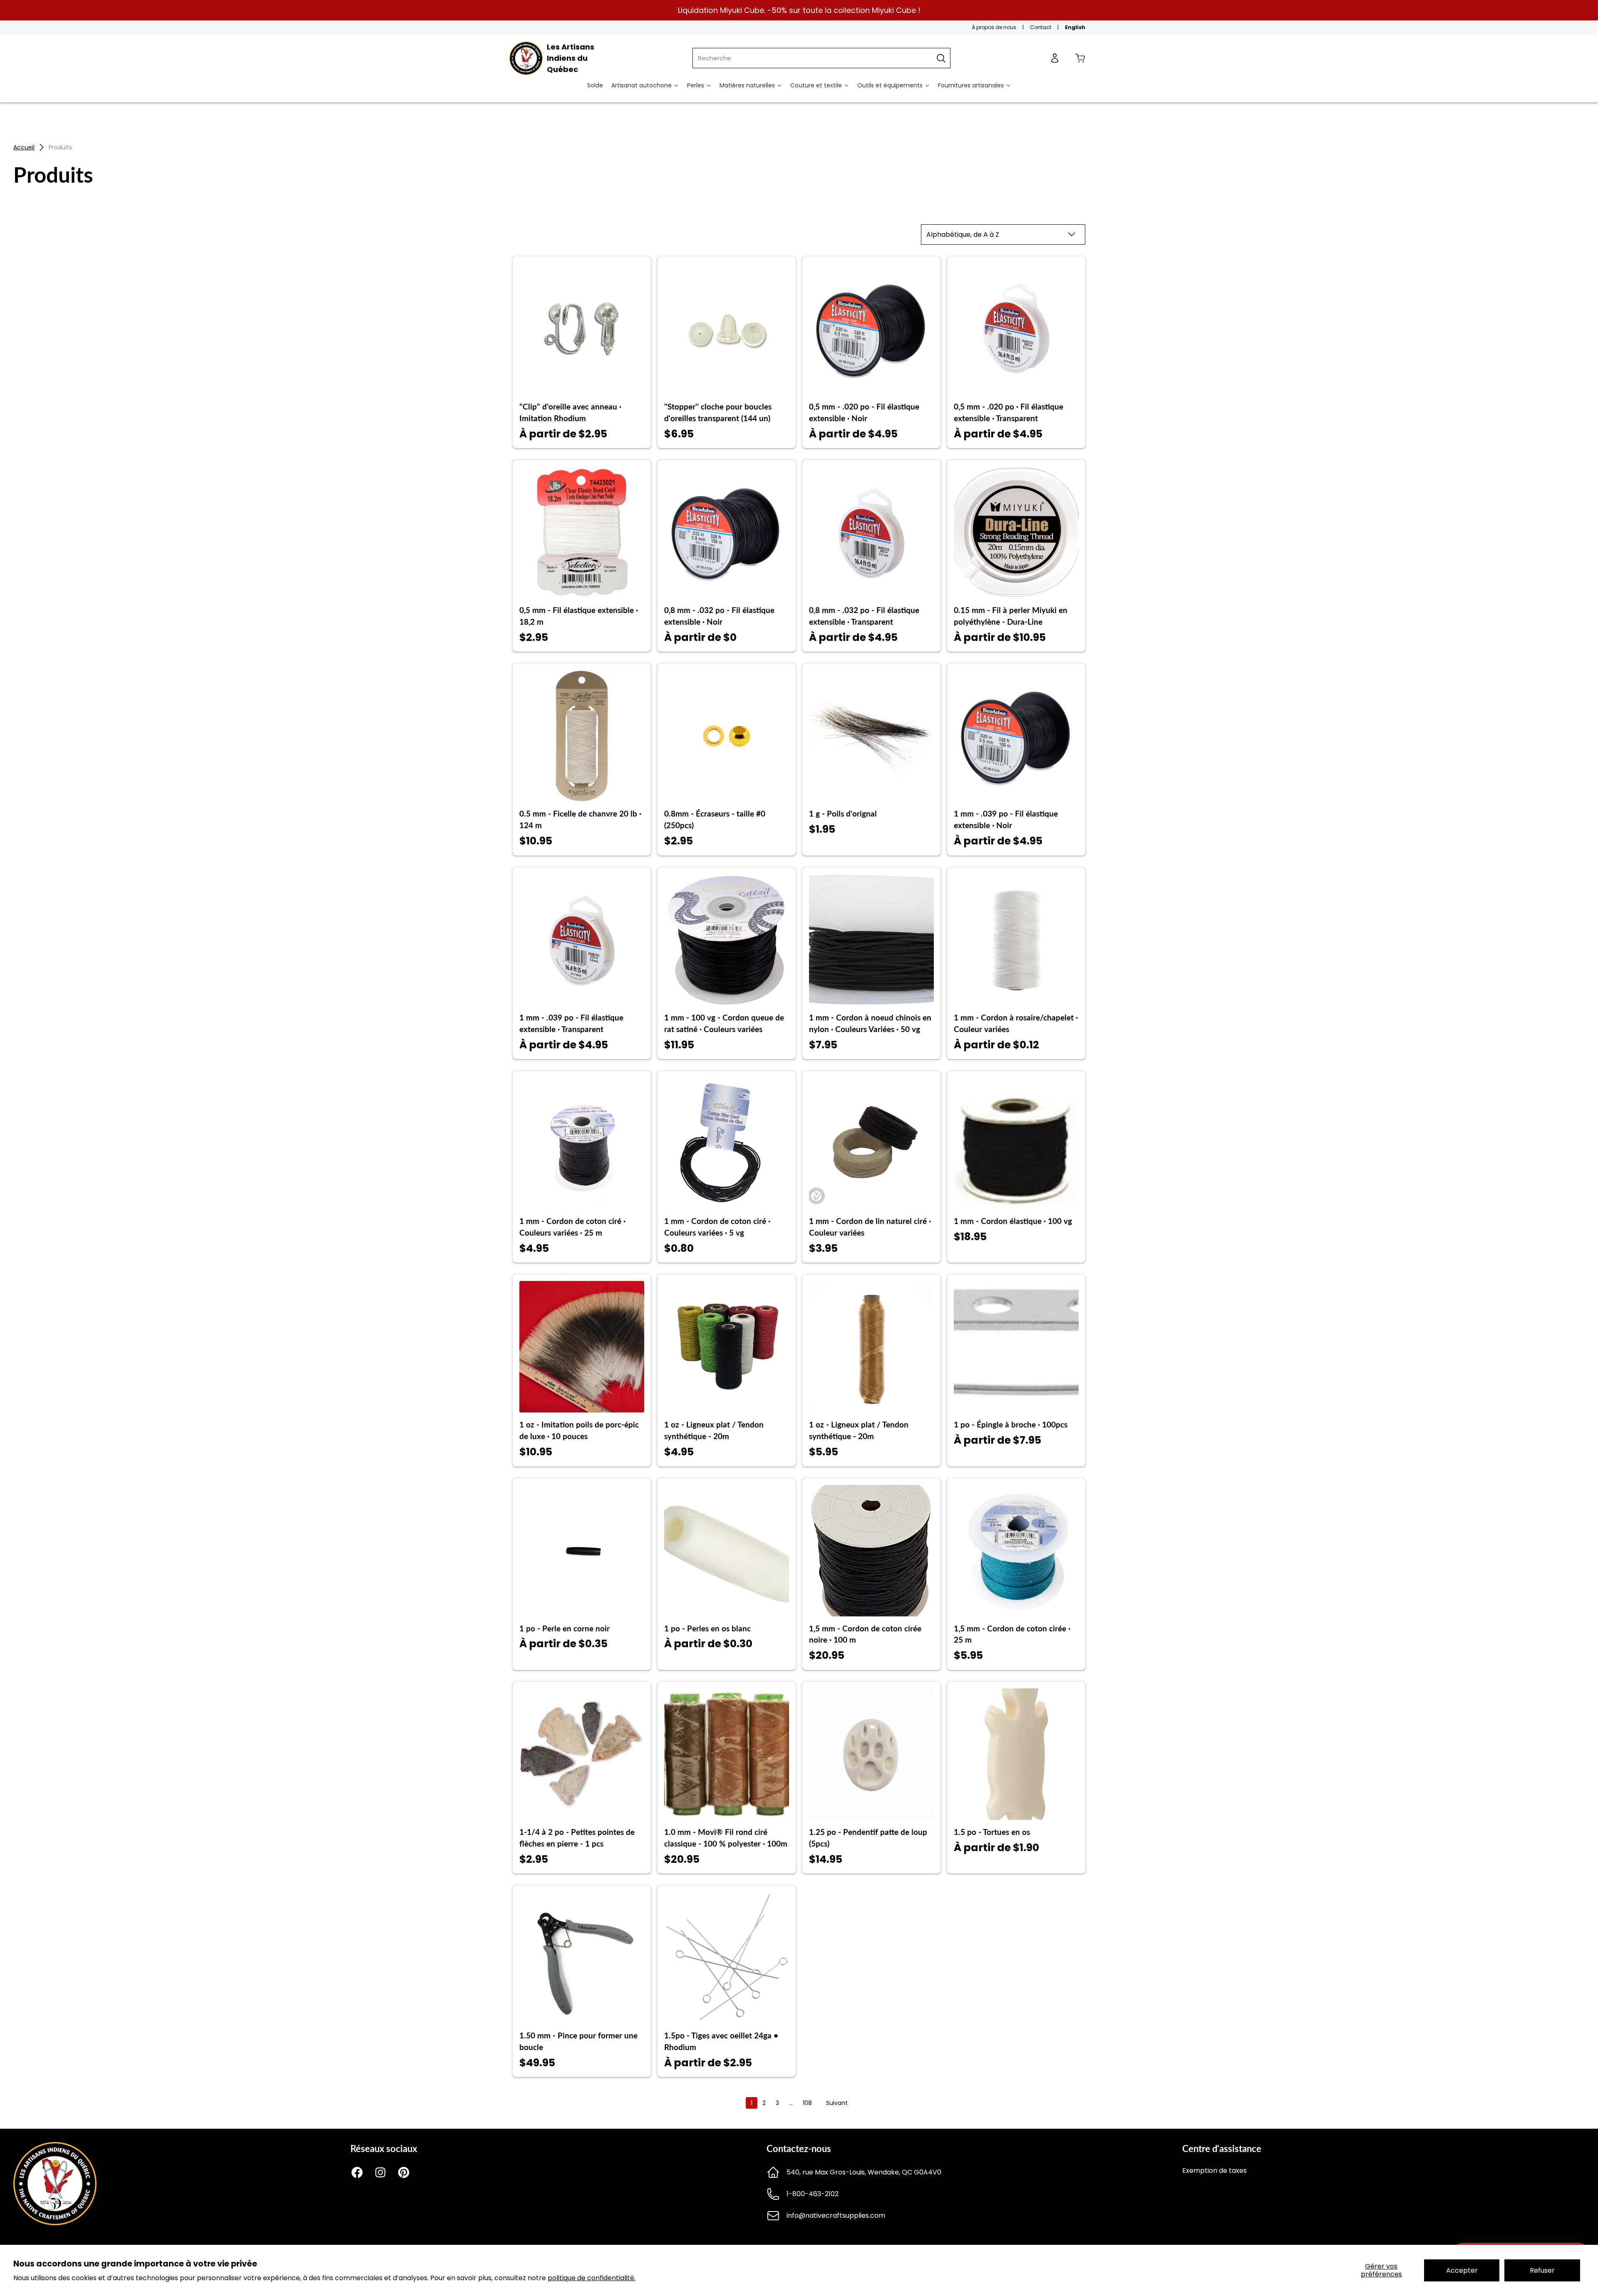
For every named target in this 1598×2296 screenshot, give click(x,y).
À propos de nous (994, 27)
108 (807, 2103)
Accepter (1462, 2270)
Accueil (24, 147)
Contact (1041, 27)
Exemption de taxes (1215, 2171)
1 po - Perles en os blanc (707, 1628)
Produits (60, 147)
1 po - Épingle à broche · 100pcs (1011, 1425)
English (1075, 27)
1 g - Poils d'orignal (843, 814)
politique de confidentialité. (592, 2278)
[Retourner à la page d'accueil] (55, 2223)
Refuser (1542, 2270)
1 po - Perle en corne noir (565, 1628)
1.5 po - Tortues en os (992, 1832)
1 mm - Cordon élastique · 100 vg (1013, 1221)
